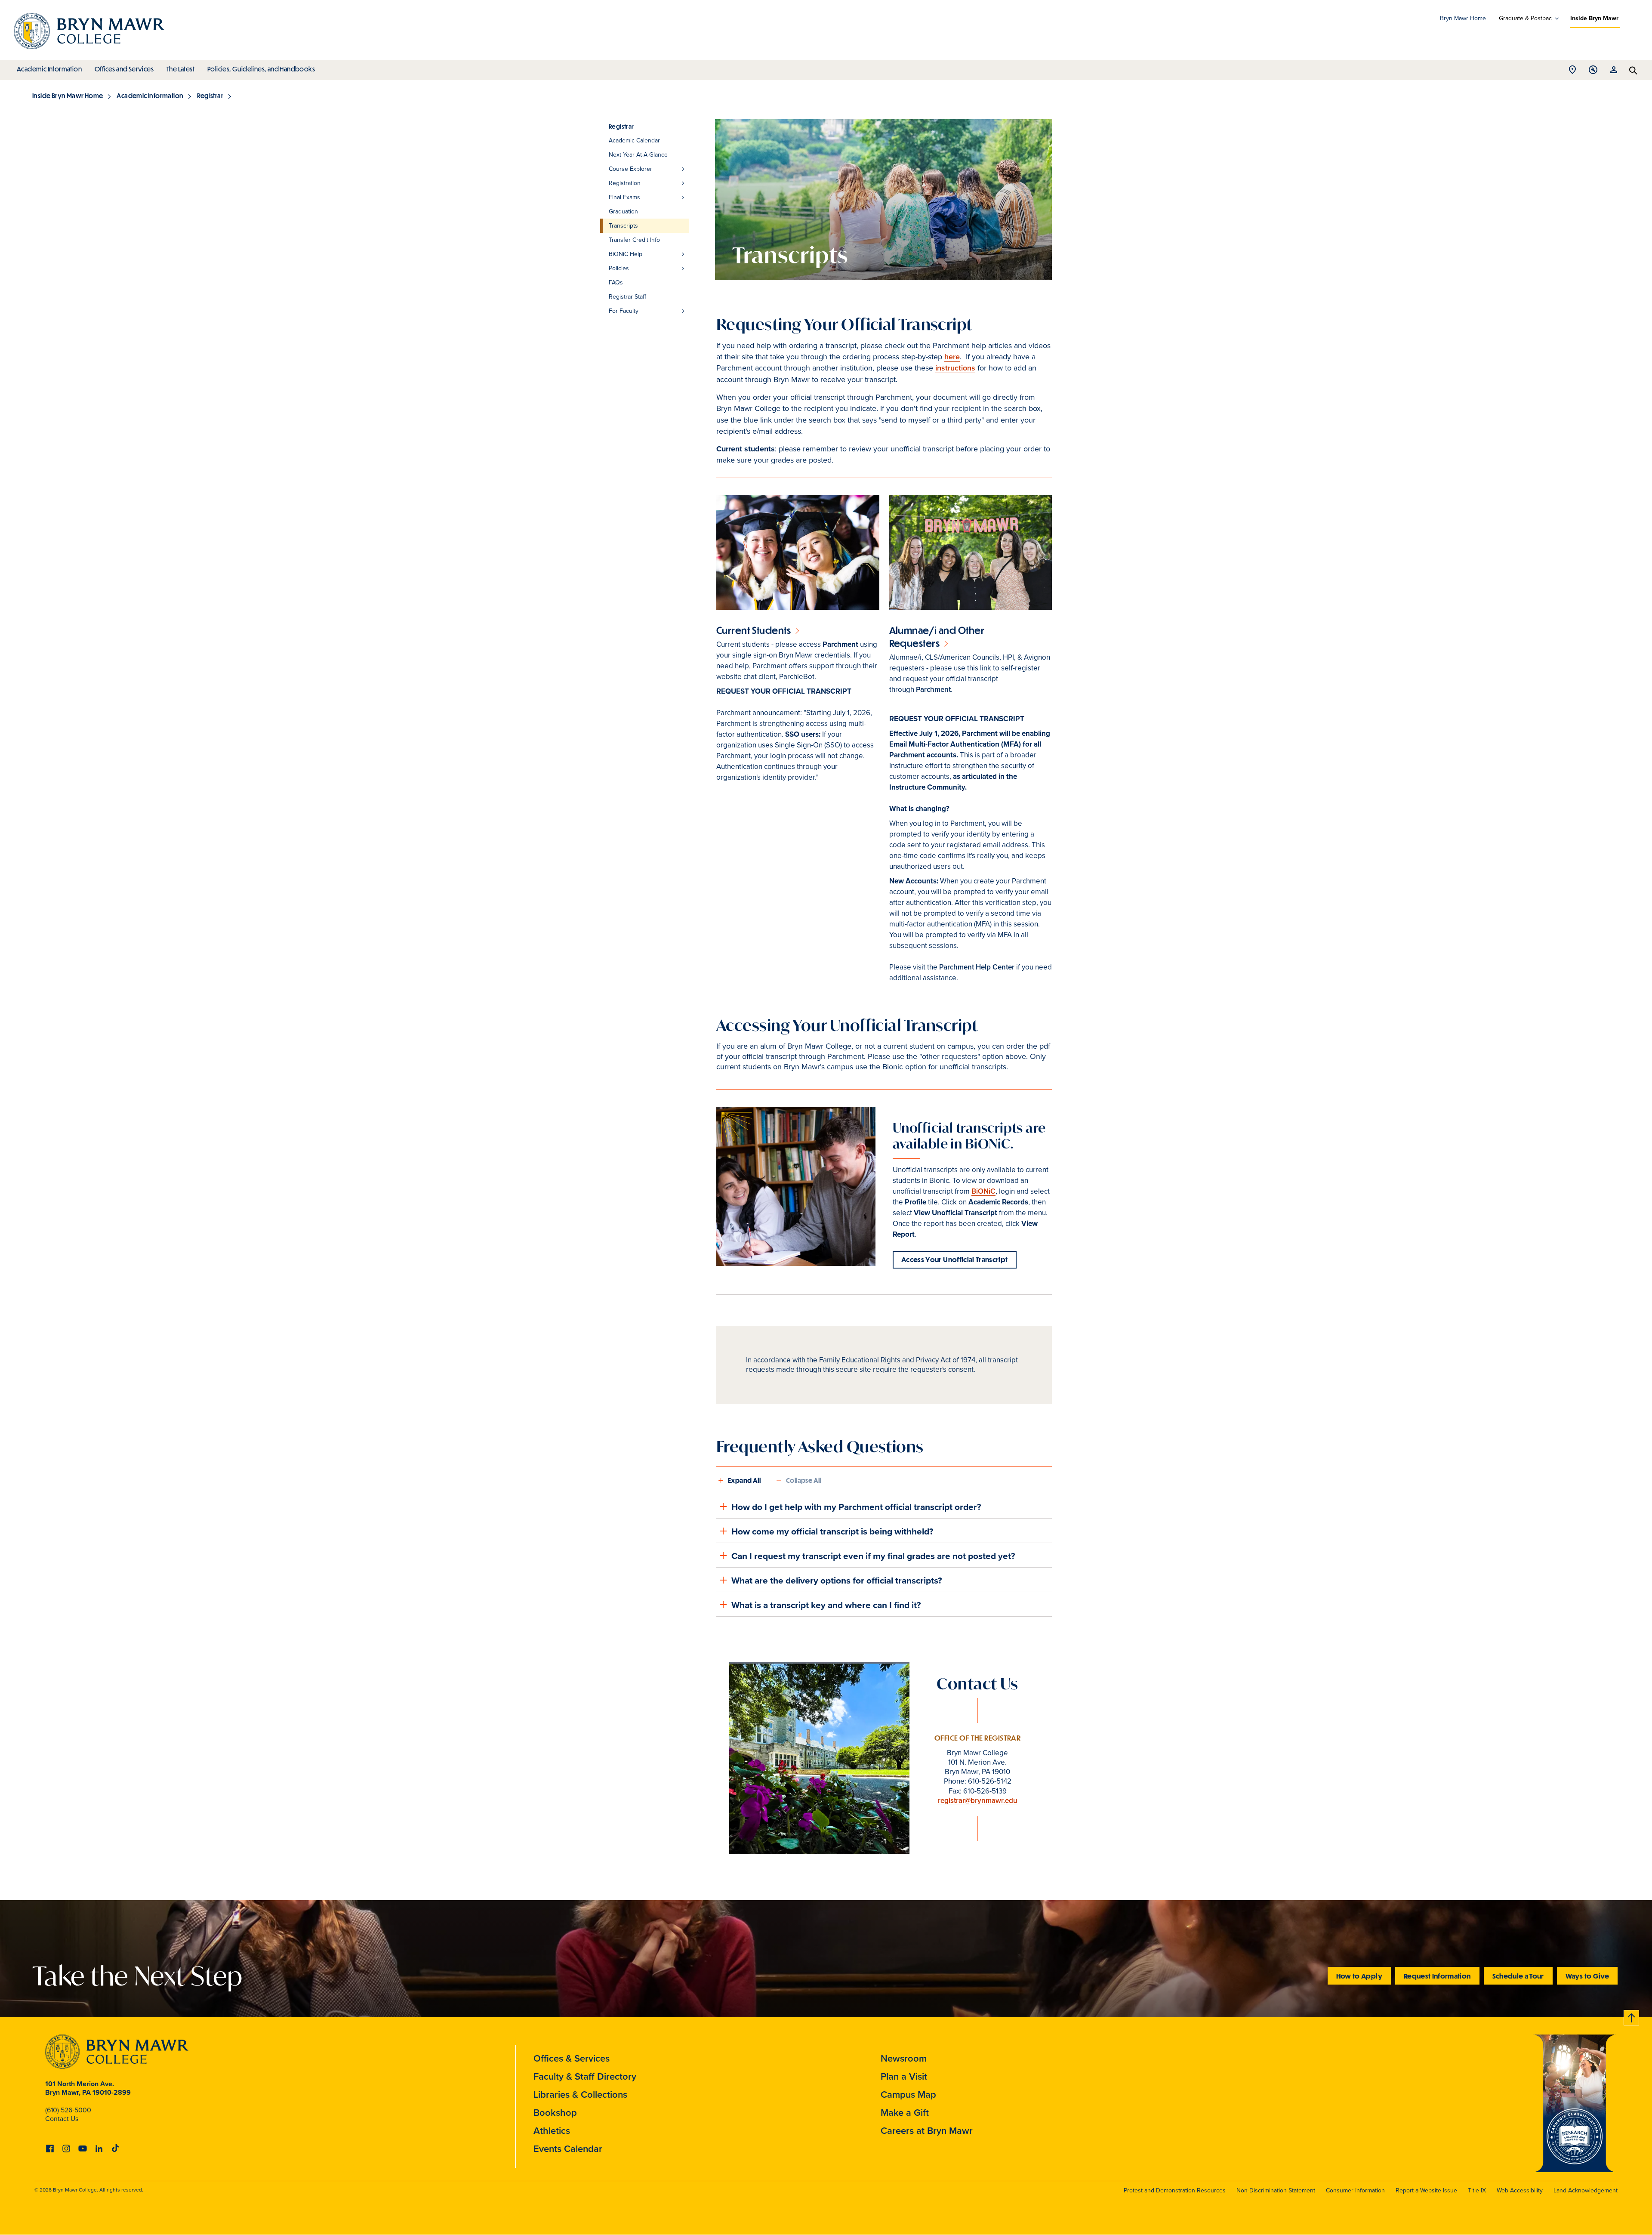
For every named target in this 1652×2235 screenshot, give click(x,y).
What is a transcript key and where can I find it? (826, 1605)
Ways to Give (1587, 1976)
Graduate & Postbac (1525, 19)
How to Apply (1359, 1976)
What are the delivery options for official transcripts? (837, 1580)
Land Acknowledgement (1586, 2190)
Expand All (744, 1480)
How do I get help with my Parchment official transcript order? (856, 1507)
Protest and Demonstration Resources (1175, 2190)
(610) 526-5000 (68, 2110)
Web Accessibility (1520, 2190)
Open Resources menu (1614, 72)
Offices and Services (124, 69)
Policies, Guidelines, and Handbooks (261, 69)
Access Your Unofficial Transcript (955, 1259)
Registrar (210, 96)
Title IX (1477, 2190)
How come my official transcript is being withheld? (832, 1531)
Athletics (552, 2131)
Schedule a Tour (1518, 1976)
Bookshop (555, 2113)
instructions (955, 368)
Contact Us (62, 2119)
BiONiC (983, 1191)
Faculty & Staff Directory (585, 2076)
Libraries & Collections (580, 2095)
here (952, 357)
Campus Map (908, 2095)
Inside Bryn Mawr (1594, 18)
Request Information (1437, 1976)
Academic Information (49, 69)
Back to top (1632, 2016)
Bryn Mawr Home (1463, 18)
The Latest (180, 69)
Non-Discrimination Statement (1276, 2190)
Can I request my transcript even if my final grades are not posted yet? (873, 1556)
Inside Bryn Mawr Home (68, 96)
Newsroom (904, 2058)
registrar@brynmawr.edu (978, 1801)
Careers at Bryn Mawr (927, 2131)
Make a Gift (905, 2113)
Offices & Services (572, 2058)
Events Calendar (568, 2149)
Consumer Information (1355, 2190)
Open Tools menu (1593, 72)
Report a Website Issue (1426, 2190)
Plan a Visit (904, 2076)
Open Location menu (1572, 72)
